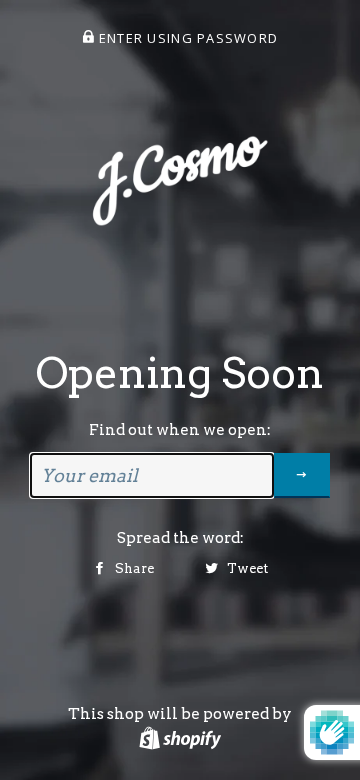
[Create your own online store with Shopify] (180, 737)
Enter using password (186, 38)
